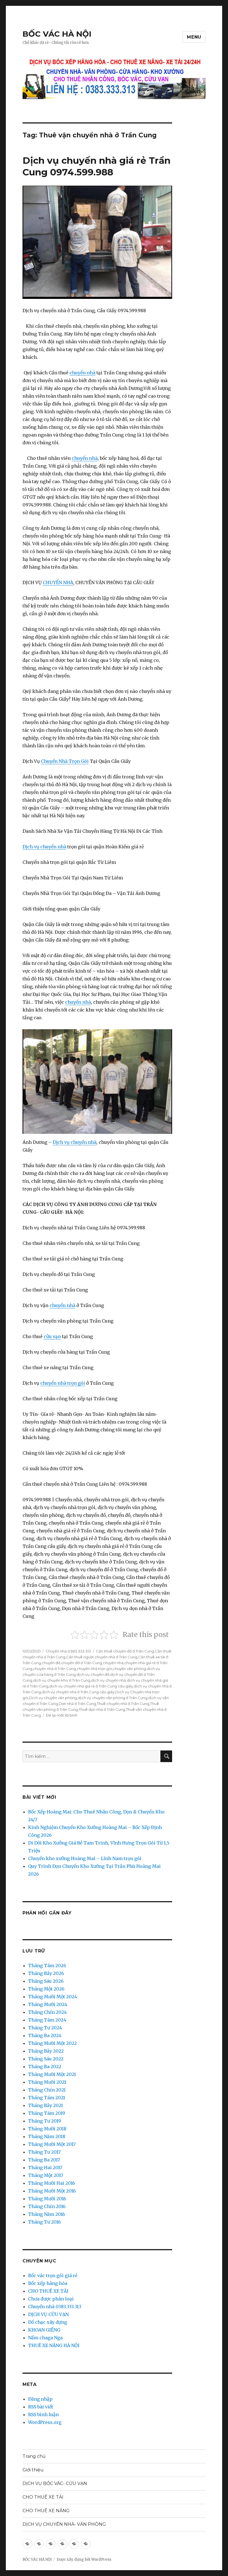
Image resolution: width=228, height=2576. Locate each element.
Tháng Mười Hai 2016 (52, 2183)
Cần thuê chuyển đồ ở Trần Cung (125, 1651)
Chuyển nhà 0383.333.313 (68, 1651)
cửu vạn (52, 1336)
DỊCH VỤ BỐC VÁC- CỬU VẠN (55, 2483)
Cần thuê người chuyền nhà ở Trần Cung (102, 1657)
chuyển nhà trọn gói (63, 1383)
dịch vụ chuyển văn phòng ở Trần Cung (113, 1698)
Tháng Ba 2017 (44, 2160)
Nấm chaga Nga (45, 2338)
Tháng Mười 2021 (47, 2082)
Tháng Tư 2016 (44, 2222)
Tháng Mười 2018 (47, 2129)
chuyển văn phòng (129, 1669)
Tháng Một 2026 (46, 1989)
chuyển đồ (51, 1663)
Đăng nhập (40, 2399)
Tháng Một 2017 (46, 2175)
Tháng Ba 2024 (45, 2035)
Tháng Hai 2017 (45, 2168)
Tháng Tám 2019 (47, 2113)
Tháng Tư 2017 (44, 2152)
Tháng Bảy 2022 (46, 2051)
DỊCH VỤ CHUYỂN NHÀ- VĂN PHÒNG (64, 2524)
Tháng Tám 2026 (47, 1966)
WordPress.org (45, 2422)
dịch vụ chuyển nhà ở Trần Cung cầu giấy (78, 1692)
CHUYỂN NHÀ (58, 582)
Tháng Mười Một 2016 (52, 2191)
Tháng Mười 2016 (47, 2199)
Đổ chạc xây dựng (48, 2322)
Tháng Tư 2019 (44, 2121)
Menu (194, 37)
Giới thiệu (33, 2470)
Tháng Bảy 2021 (45, 2105)
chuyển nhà (82, 373)
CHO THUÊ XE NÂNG (46, 2511)
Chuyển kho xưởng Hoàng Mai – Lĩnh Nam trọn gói (85, 1858)
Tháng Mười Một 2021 (52, 2074)
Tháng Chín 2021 (47, 2090)
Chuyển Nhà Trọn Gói (65, 761)
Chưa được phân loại (51, 2299)
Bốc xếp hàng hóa (48, 2283)
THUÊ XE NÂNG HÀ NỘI (54, 2345)
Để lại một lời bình (62, 1715)
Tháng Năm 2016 (47, 2214)
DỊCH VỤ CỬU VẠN (48, 2314)
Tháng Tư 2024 (45, 2028)
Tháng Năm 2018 (47, 2136)
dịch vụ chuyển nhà (109, 1680)
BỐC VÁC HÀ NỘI (57, 34)
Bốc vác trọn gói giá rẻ (53, 2275)
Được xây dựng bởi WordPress (84, 2559)
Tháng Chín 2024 (47, 2012)
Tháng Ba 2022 (45, 2067)
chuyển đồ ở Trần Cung (82, 1663)
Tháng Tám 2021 (47, 2098)
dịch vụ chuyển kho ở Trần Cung (62, 1680)
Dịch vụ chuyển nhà (44, 847)
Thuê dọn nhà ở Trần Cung (102, 1709)
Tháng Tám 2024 (47, 2020)
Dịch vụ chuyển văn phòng (53, 1698)
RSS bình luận (43, 2414)
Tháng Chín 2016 (47, 2206)
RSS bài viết (41, 2407)
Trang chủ (34, 2456)
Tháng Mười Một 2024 (53, 1997)
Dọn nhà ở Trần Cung (77, 1704)
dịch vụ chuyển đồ (93, 1674)
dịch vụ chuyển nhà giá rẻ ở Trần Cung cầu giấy (91, 1686)
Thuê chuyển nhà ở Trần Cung (123, 1704)
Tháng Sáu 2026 (46, 1981)
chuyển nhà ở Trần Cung (54, 1669)
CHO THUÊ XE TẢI (48, 2291)
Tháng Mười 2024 (48, 2004)
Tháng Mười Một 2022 (52, 2043)
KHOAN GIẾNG (44, 2330)
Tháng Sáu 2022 (46, 2059)
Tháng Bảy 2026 (46, 1973)
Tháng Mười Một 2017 (52, 2144)
